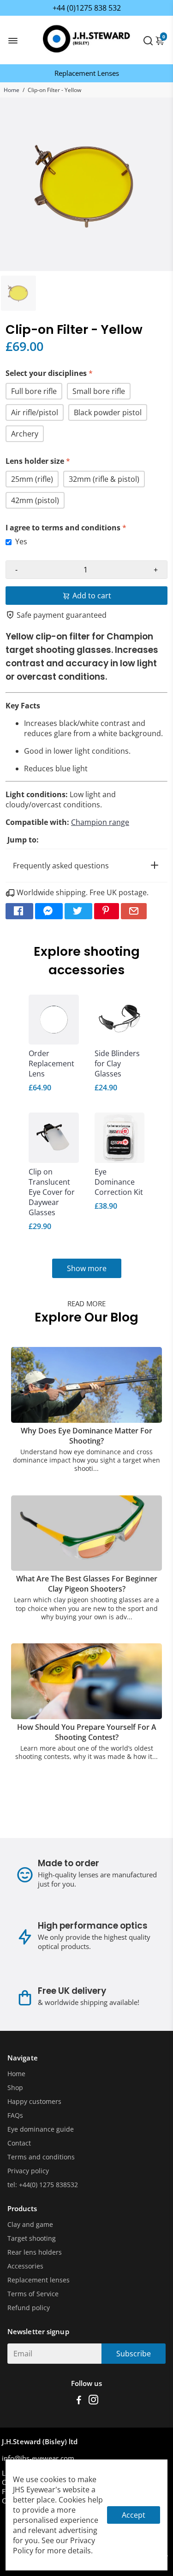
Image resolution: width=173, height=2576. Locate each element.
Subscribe (134, 2354)
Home (12, 90)
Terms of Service (33, 2294)
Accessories (25, 2266)
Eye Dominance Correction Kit (119, 1182)
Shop (15, 2088)
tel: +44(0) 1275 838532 (43, 2185)
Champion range (100, 822)
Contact (19, 2143)
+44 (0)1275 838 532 (87, 8)
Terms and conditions (41, 2157)
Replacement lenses (39, 2280)
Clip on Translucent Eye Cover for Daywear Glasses (52, 1192)
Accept (134, 2515)
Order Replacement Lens (51, 1064)
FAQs (15, 2115)
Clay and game (30, 2225)
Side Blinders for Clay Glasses (117, 1064)
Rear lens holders (35, 2252)
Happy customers (34, 2102)
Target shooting (32, 2238)
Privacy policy (28, 2171)
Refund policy (29, 2308)
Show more (87, 1268)
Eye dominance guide (41, 2129)
